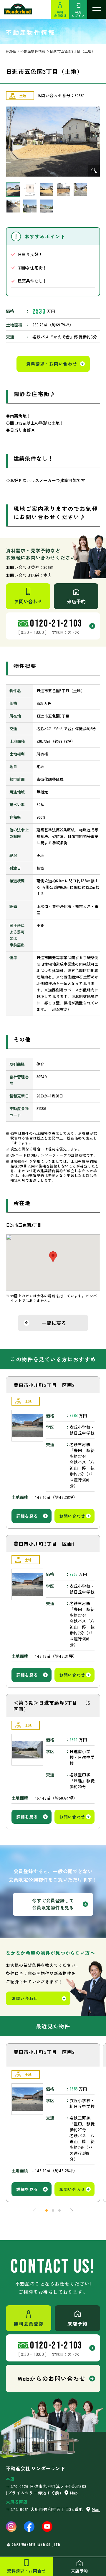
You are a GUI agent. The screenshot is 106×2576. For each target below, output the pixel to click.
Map (74, 2493)
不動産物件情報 (33, 51)
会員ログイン (78, 14)
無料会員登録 (60, 14)
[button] (47, 2210)
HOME (11, 51)
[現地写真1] (53, 142)
